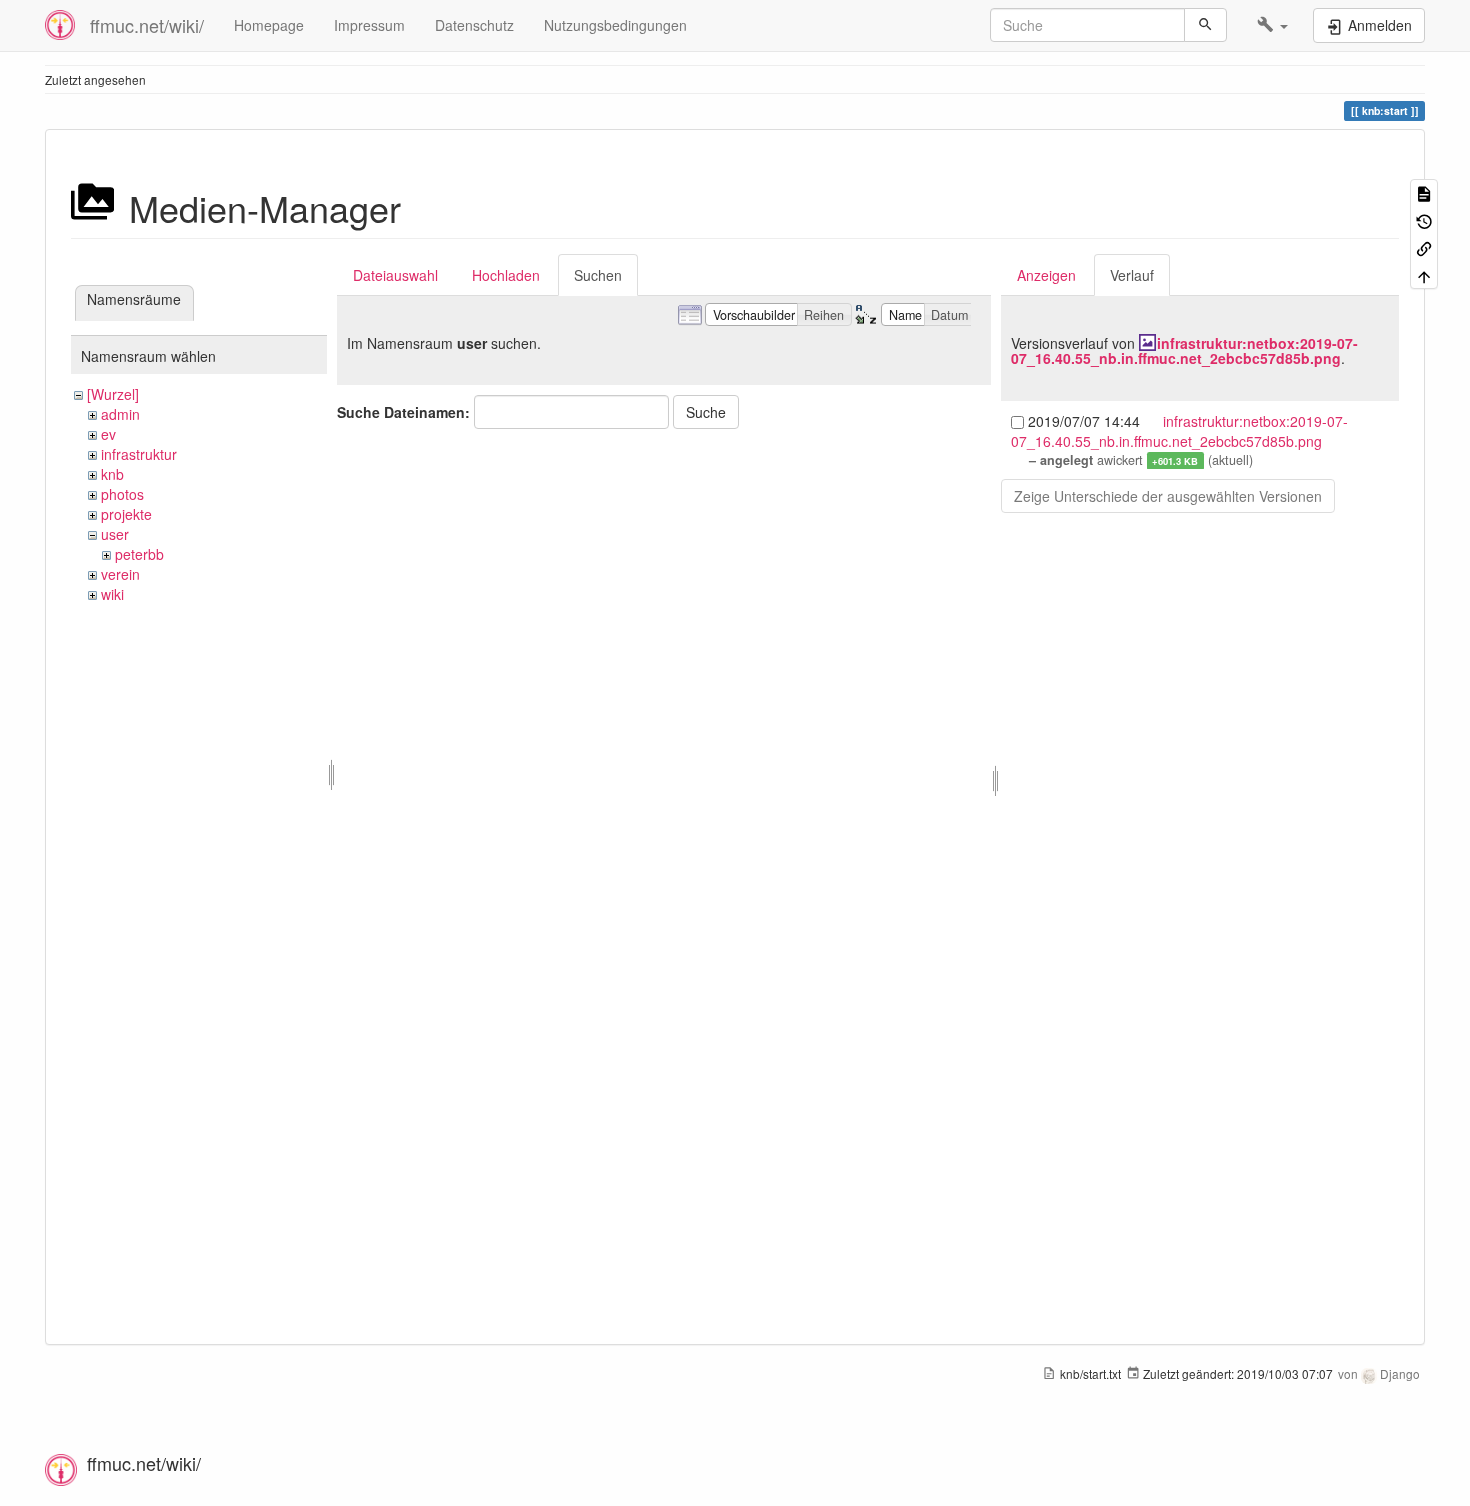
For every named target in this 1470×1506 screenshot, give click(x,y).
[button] (1272, 25)
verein (120, 574)
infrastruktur (139, 454)
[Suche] (1205, 25)
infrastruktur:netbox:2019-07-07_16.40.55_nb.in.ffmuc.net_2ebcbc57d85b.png (1184, 350)
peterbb (139, 554)
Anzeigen (1046, 275)
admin (120, 414)
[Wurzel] (113, 394)
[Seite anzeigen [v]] (1424, 192)
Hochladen (506, 275)
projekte (126, 514)
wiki (112, 594)
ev (108, 434)
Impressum (369, 25)
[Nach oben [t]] (1424, 274)
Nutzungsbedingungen (615, 25)
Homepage (269, 25)
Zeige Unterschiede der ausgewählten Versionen (1168, 496)
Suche (706, 412)
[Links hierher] (1424, 247)
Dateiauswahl (395, 275)
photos (122, 494)
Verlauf (1132, 275)
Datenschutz (474, 25)
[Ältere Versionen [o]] (1424, 219)
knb (112, 474)
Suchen (598, 275)
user (115, 534)
